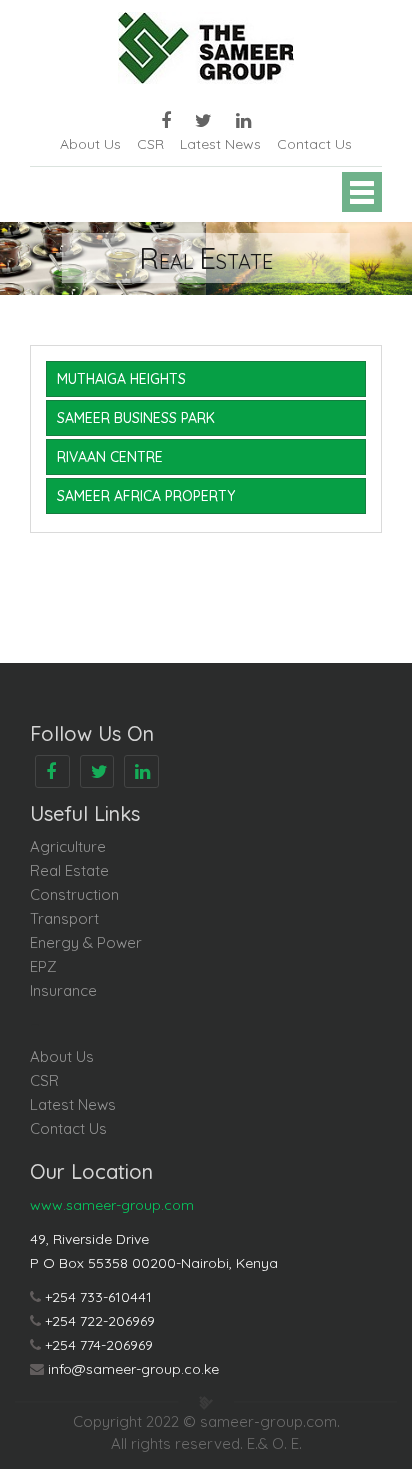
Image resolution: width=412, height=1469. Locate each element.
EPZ (43, 966)
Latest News (220, 144)
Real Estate (69, 870)
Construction (74, 894)
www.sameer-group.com (112, 1205)
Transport (64, 918)
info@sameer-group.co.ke (133, 1369)
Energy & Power (86, 942)
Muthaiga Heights (121, 379)
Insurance (63, 990)
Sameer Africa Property (146, 496)
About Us (90, 144)
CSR (150, 144)
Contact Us (314, 144)
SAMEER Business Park (136, 418)
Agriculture (68, 846)
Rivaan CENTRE (110, 457)
